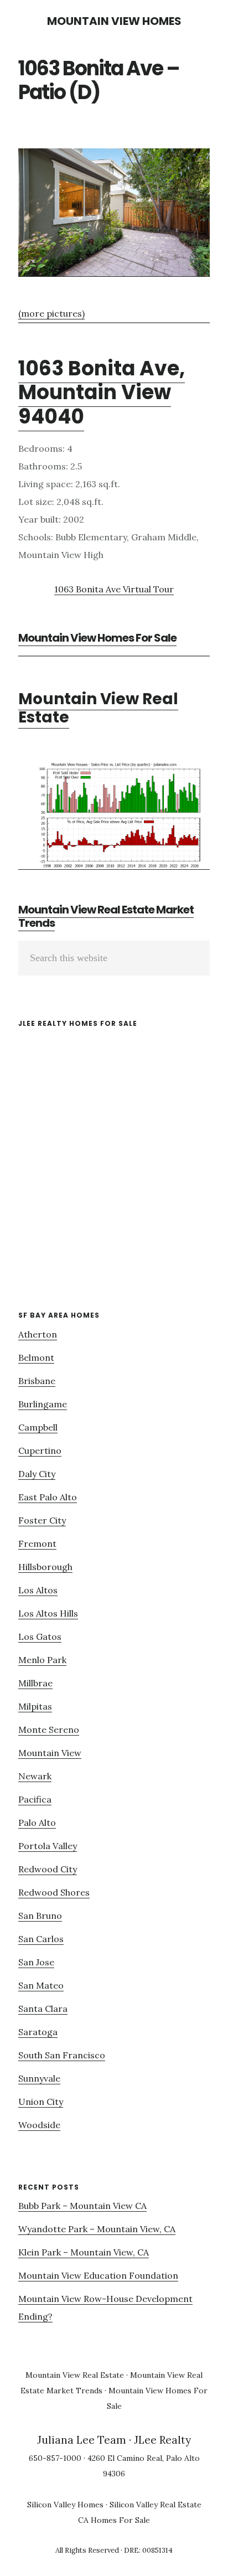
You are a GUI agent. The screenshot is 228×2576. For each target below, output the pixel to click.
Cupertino (40, 1450)
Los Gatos (40, 1637)
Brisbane (37, 1381)
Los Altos (38, 1590)
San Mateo (41, 1985)
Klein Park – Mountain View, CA (84, 2252)
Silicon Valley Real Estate (156, 2505)
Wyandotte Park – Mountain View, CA (97, 2229)
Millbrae (35, 1683)
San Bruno (40, 1916)
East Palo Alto (48, 1497)
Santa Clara (43, 2009)
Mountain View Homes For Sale (97, 638)
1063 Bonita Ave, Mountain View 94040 (102, 392)
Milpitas (35, 1706)
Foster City (42, 1520)
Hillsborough (45, 1567)
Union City (41, 2102)
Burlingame (43, 1404)
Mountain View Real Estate (98, 708)
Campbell (38, 1427)
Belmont (36, 1357)
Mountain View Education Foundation (98, 2275)
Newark (35, 1776)
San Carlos (41, 1939)
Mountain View (50, 1753)
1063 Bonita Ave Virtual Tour (114, 589)
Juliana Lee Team (82, 2440)
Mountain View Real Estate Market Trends (106, 916)
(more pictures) (51, 313)
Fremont (37, 1543)
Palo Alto (37, 1823)
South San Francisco (62, 2055)
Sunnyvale (39, 2078)
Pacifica (35, 1799)
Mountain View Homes (114, 21)
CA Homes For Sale (114, 2520)
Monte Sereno (49, 1730)
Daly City (37, 1474)
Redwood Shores (54, 1892)
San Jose (36, 1962)
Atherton (38, 1334)
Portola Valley (48, 1846)
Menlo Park (42, 1660)
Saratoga (38, 2032)
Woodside (39, 2125)
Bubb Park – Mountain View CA (82, 2206)
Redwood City (48, 1869)
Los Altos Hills (48, 1613)
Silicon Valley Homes (65, 2505)
